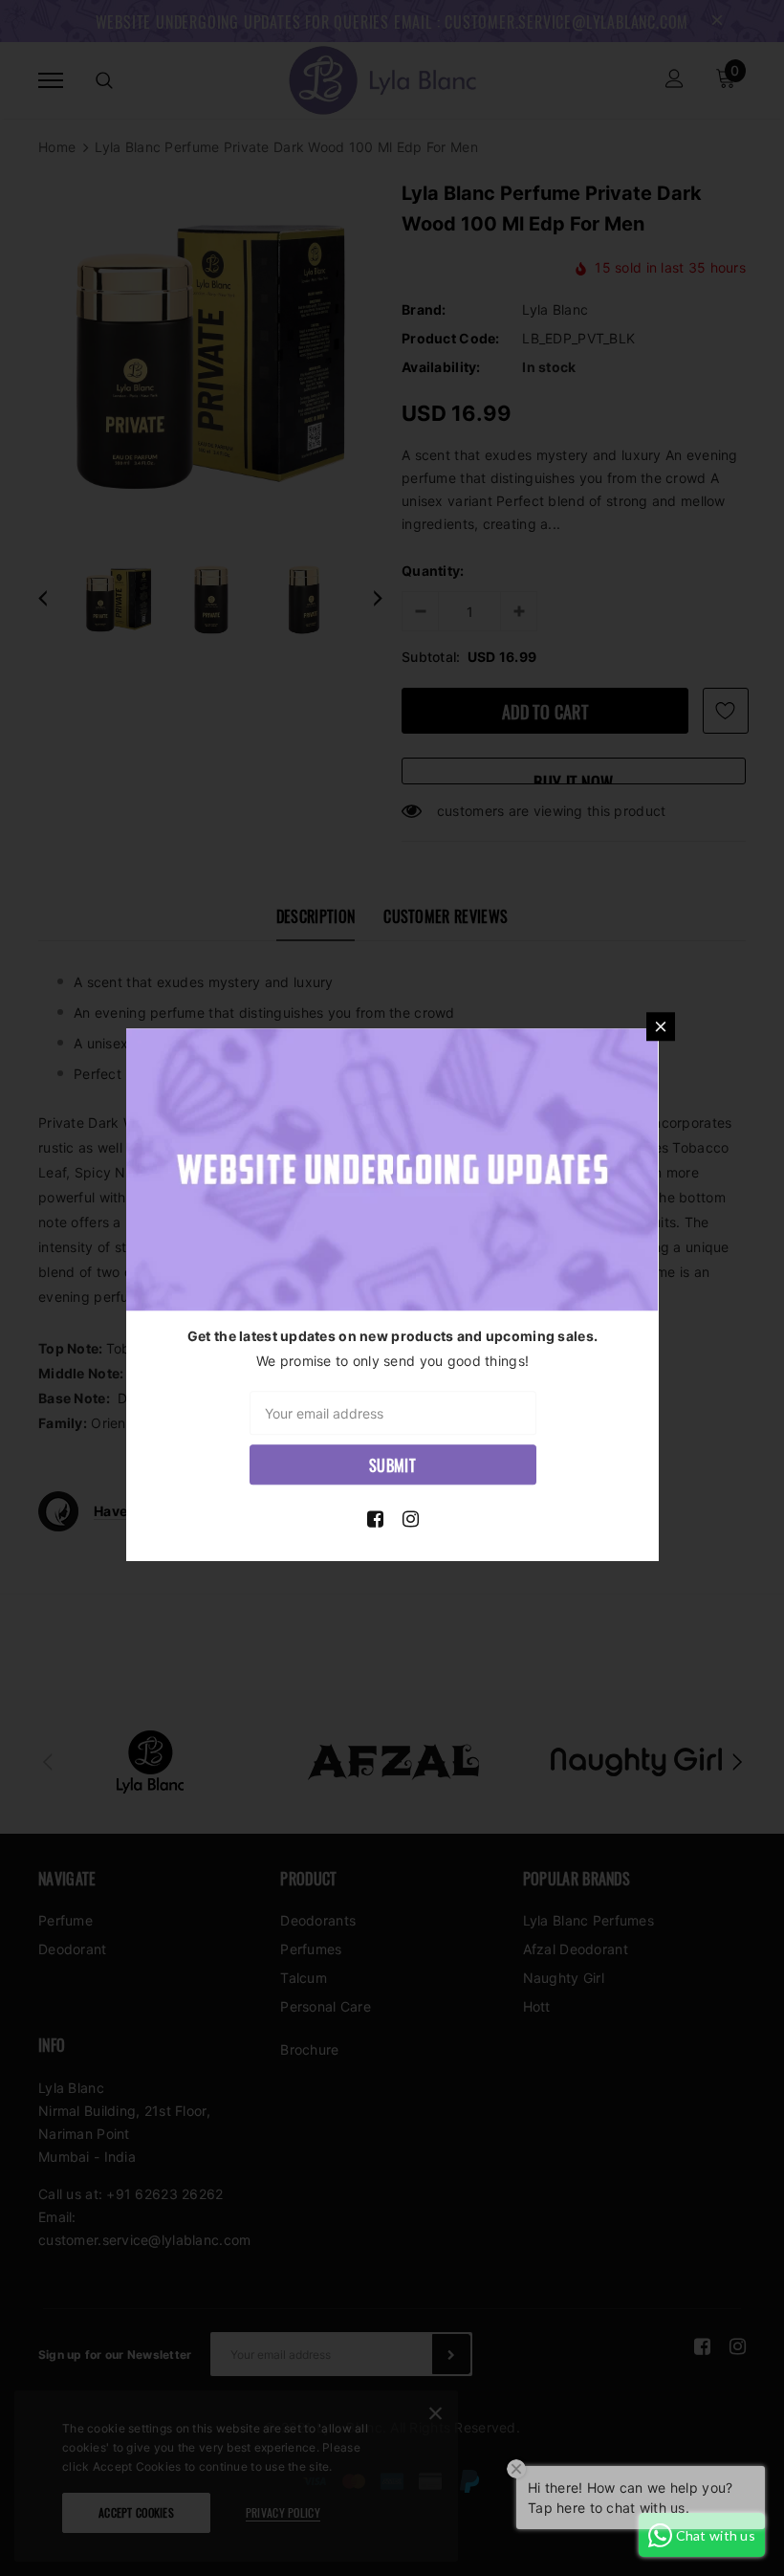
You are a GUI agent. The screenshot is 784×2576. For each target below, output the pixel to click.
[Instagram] (411, 1519)
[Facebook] (375, 1519)
